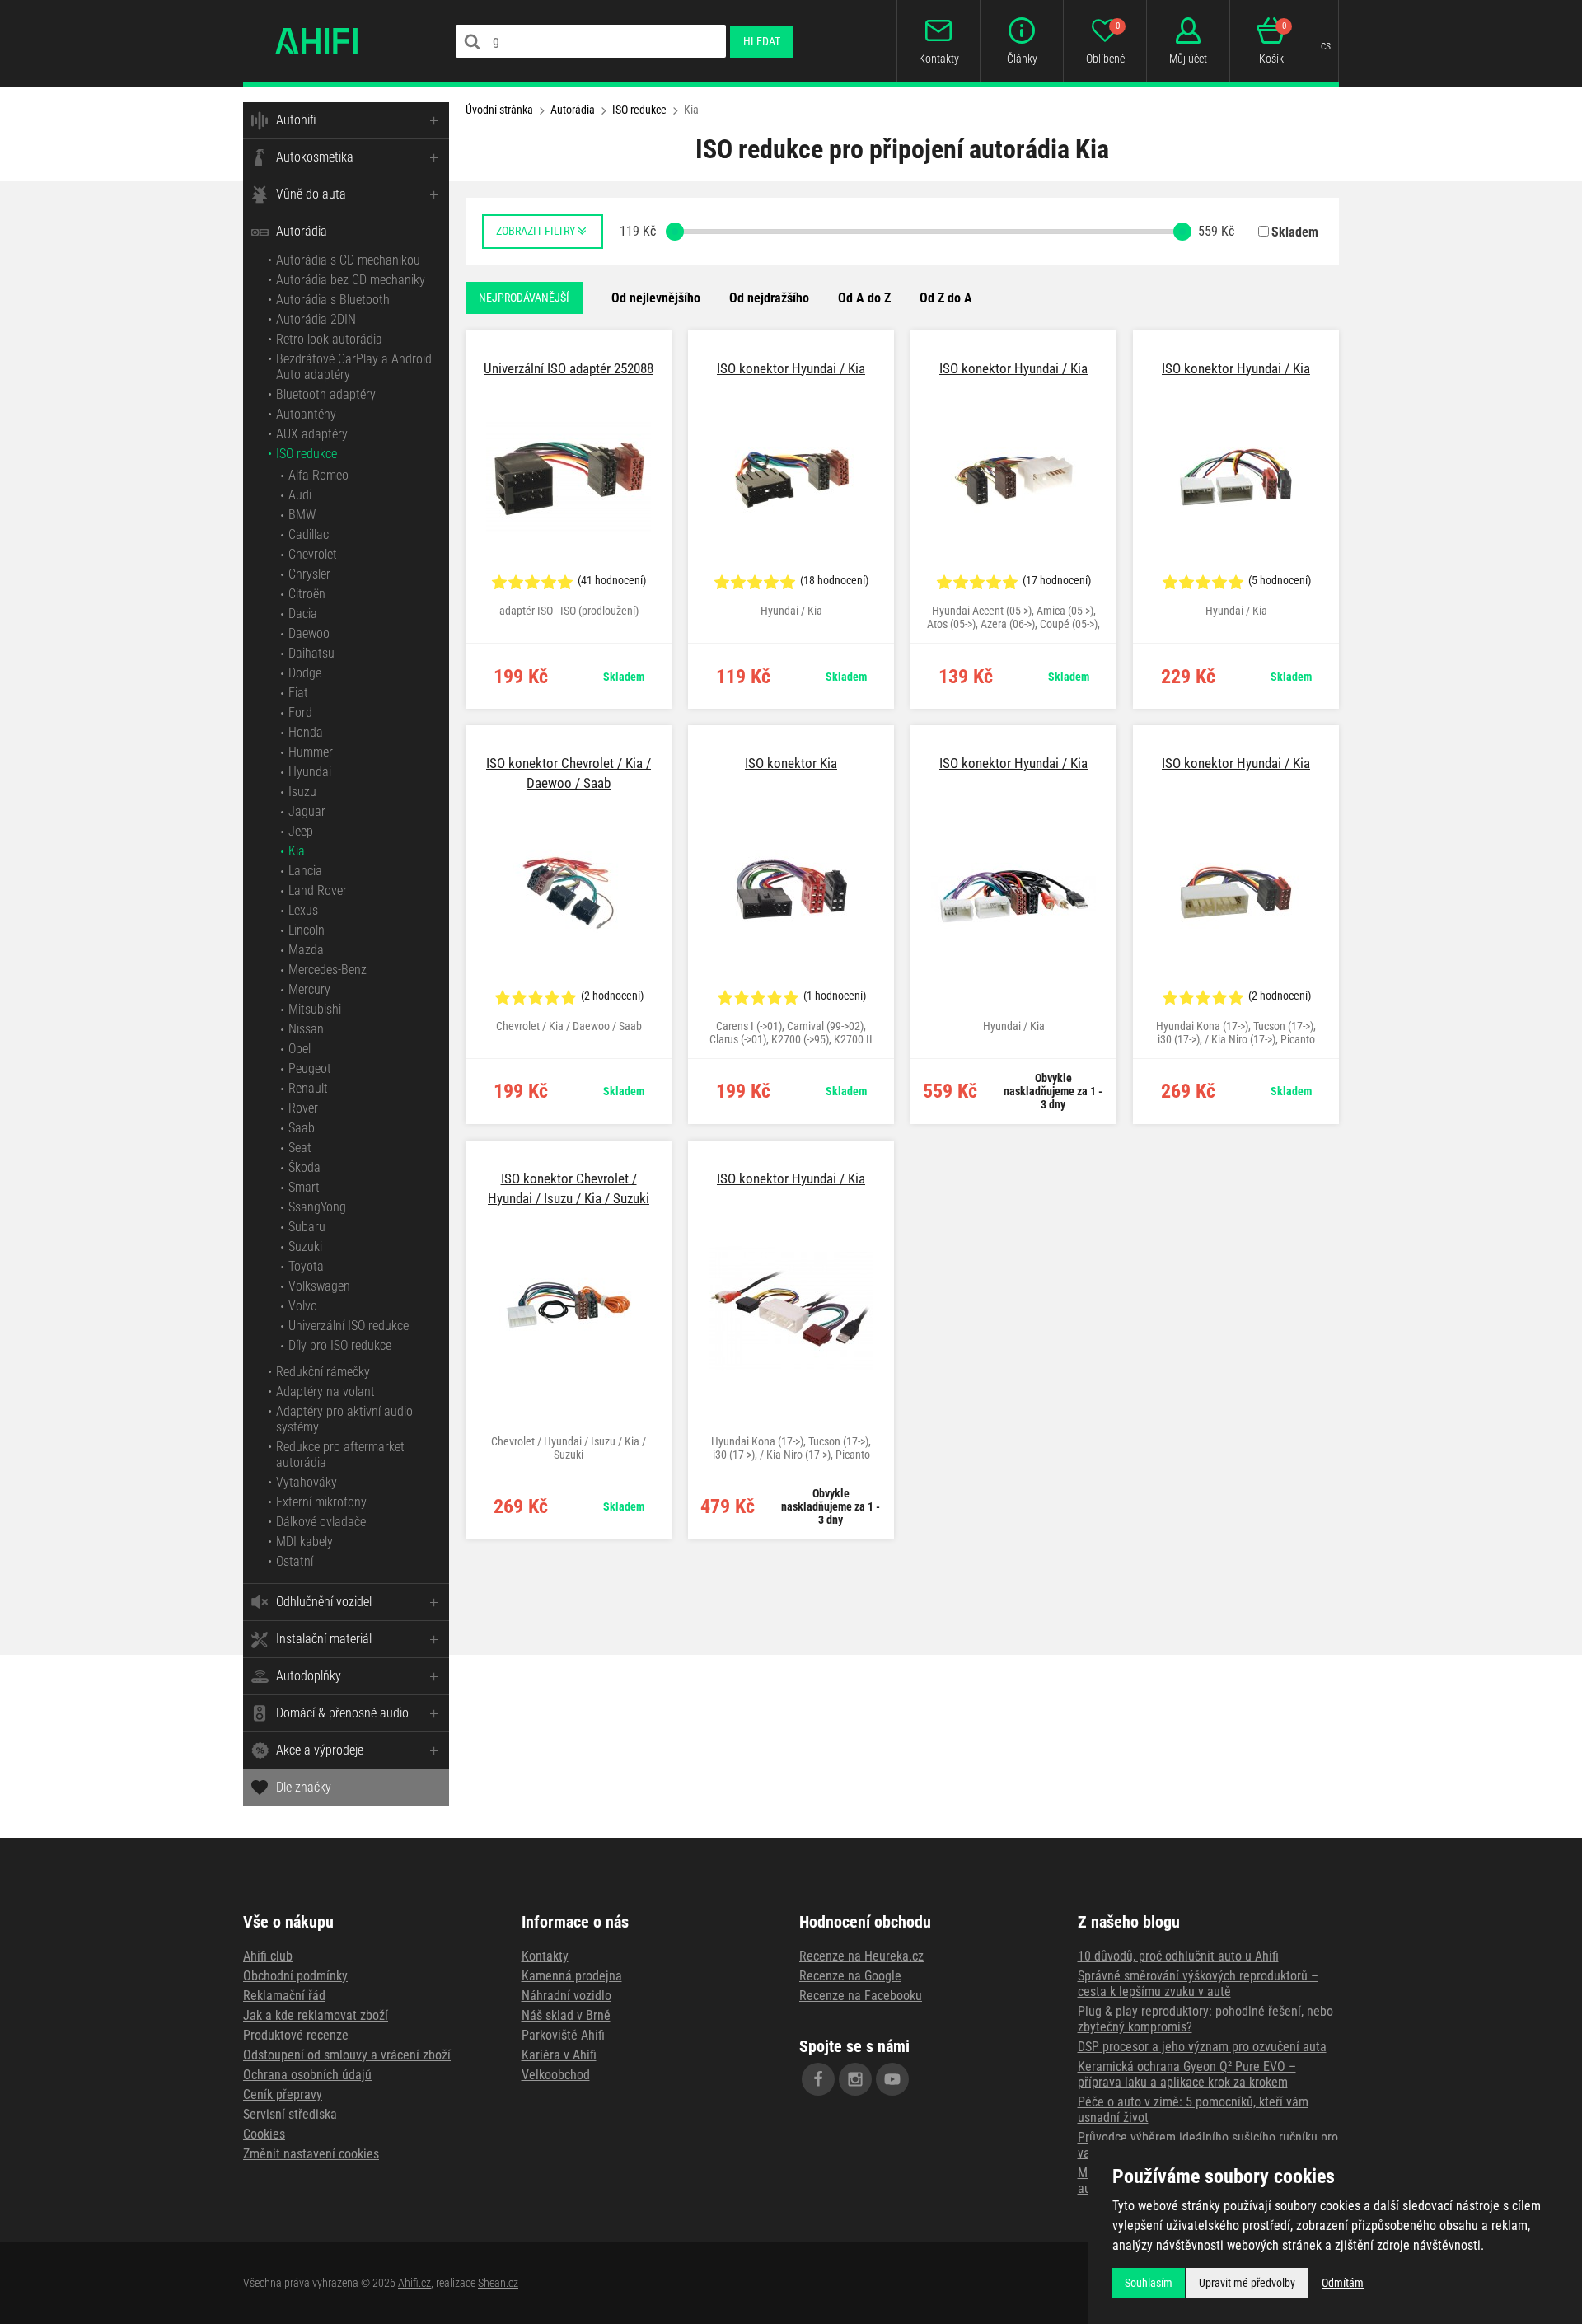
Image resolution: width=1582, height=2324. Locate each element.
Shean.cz (498, 2283)
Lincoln (307, 930)
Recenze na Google (850, 1976)
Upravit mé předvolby (1247, 2283)
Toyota (306, 1266)
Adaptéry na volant (325, 1392)
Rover (303, 1108)
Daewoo (309, 633)
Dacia (303, 614)
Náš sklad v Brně (566, 2015)
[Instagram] (855, 2079)
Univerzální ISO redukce (349, 1326)
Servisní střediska (290, 2114)
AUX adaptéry (312, 434)
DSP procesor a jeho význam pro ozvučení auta (1202, 2047)
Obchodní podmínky (295, 1976)
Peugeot (310, 1068)
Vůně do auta (311, 194)
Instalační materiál (324, 1639)
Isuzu (302, 792)
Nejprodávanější (524, 298)
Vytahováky (307, 1482)
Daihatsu (311, 653)
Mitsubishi (315, 1009)
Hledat (762, 41)
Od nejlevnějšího (656, 298)
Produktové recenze (296, 2035)
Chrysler (309, 574)
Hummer (311, 752)
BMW (302, 515)
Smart (304, 1187)
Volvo (303, 1306)
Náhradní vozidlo (566, 1996)
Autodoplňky (309, 1676)
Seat (300, 1148)
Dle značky (304, 1787)
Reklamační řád (284, 1996)
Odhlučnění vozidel (324, 1602)
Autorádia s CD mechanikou (348, 260)
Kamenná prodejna (572, 1976)
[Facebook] (818, 2079)
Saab (302, 1128)
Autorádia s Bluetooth (333, 300)
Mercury (309, 989)
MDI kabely (304, 1542)
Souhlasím (1149, 2283)
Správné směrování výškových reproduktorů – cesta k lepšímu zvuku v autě (1198, 1984)
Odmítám (1343, 2283)
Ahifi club (268, 1956)
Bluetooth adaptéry (326, 394)
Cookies (264, 2134)
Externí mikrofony (321, 1502)
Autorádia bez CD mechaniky (351, 280)
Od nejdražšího (769, 298)
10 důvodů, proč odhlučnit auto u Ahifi (1178, 1956)
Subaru (307, 1227)
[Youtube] (892, 2079)
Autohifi (296, 120)
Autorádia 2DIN (316, 319)
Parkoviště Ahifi (563, 2035)
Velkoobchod (556, 2075)
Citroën (307, 594)
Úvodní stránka (499, 110)
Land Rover (318, 890)
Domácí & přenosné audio (342, 1713)
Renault (308, 1088)
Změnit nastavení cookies (311, 2154)
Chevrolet (313, 554)
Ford (300, 712)
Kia (297, 851)
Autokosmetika (315, 157)
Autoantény (306, 414)
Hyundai (310, 772)
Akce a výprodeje (320, 1750)
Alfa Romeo (318, 475)
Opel (300, 1049)
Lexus (303, 910)
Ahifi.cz (414, 2283)
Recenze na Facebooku (861, 1996)
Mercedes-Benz (328, 970)
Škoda (304, 1167)
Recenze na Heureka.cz (861, 1956)
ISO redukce (307, 454)
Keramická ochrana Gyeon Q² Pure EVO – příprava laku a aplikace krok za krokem (1187, 2074)
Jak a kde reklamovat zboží (316, 2015)
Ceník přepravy (283, 2094)
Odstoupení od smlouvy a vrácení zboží (347, 2055)
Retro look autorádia (329, 339)
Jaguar (307, 811)
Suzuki (305, 1246)
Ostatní (295, 1561)
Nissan (306, 1029)
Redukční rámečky (323, 1372)
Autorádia (302, 231)
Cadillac (309, 534)
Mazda (306, 950)
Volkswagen (319, 1286)
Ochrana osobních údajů (307, 2075)
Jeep (301, 831)
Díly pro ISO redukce (340, 1345)
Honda (306, 732)
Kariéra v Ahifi (559, 2055)
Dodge (305, 673)
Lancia (305, 871)
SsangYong (317, 1207)
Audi (300, 495)
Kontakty (545, 1956)
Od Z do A (946, 298)
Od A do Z (864, 298)
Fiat (298, 693)
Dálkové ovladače (321, 1522)
